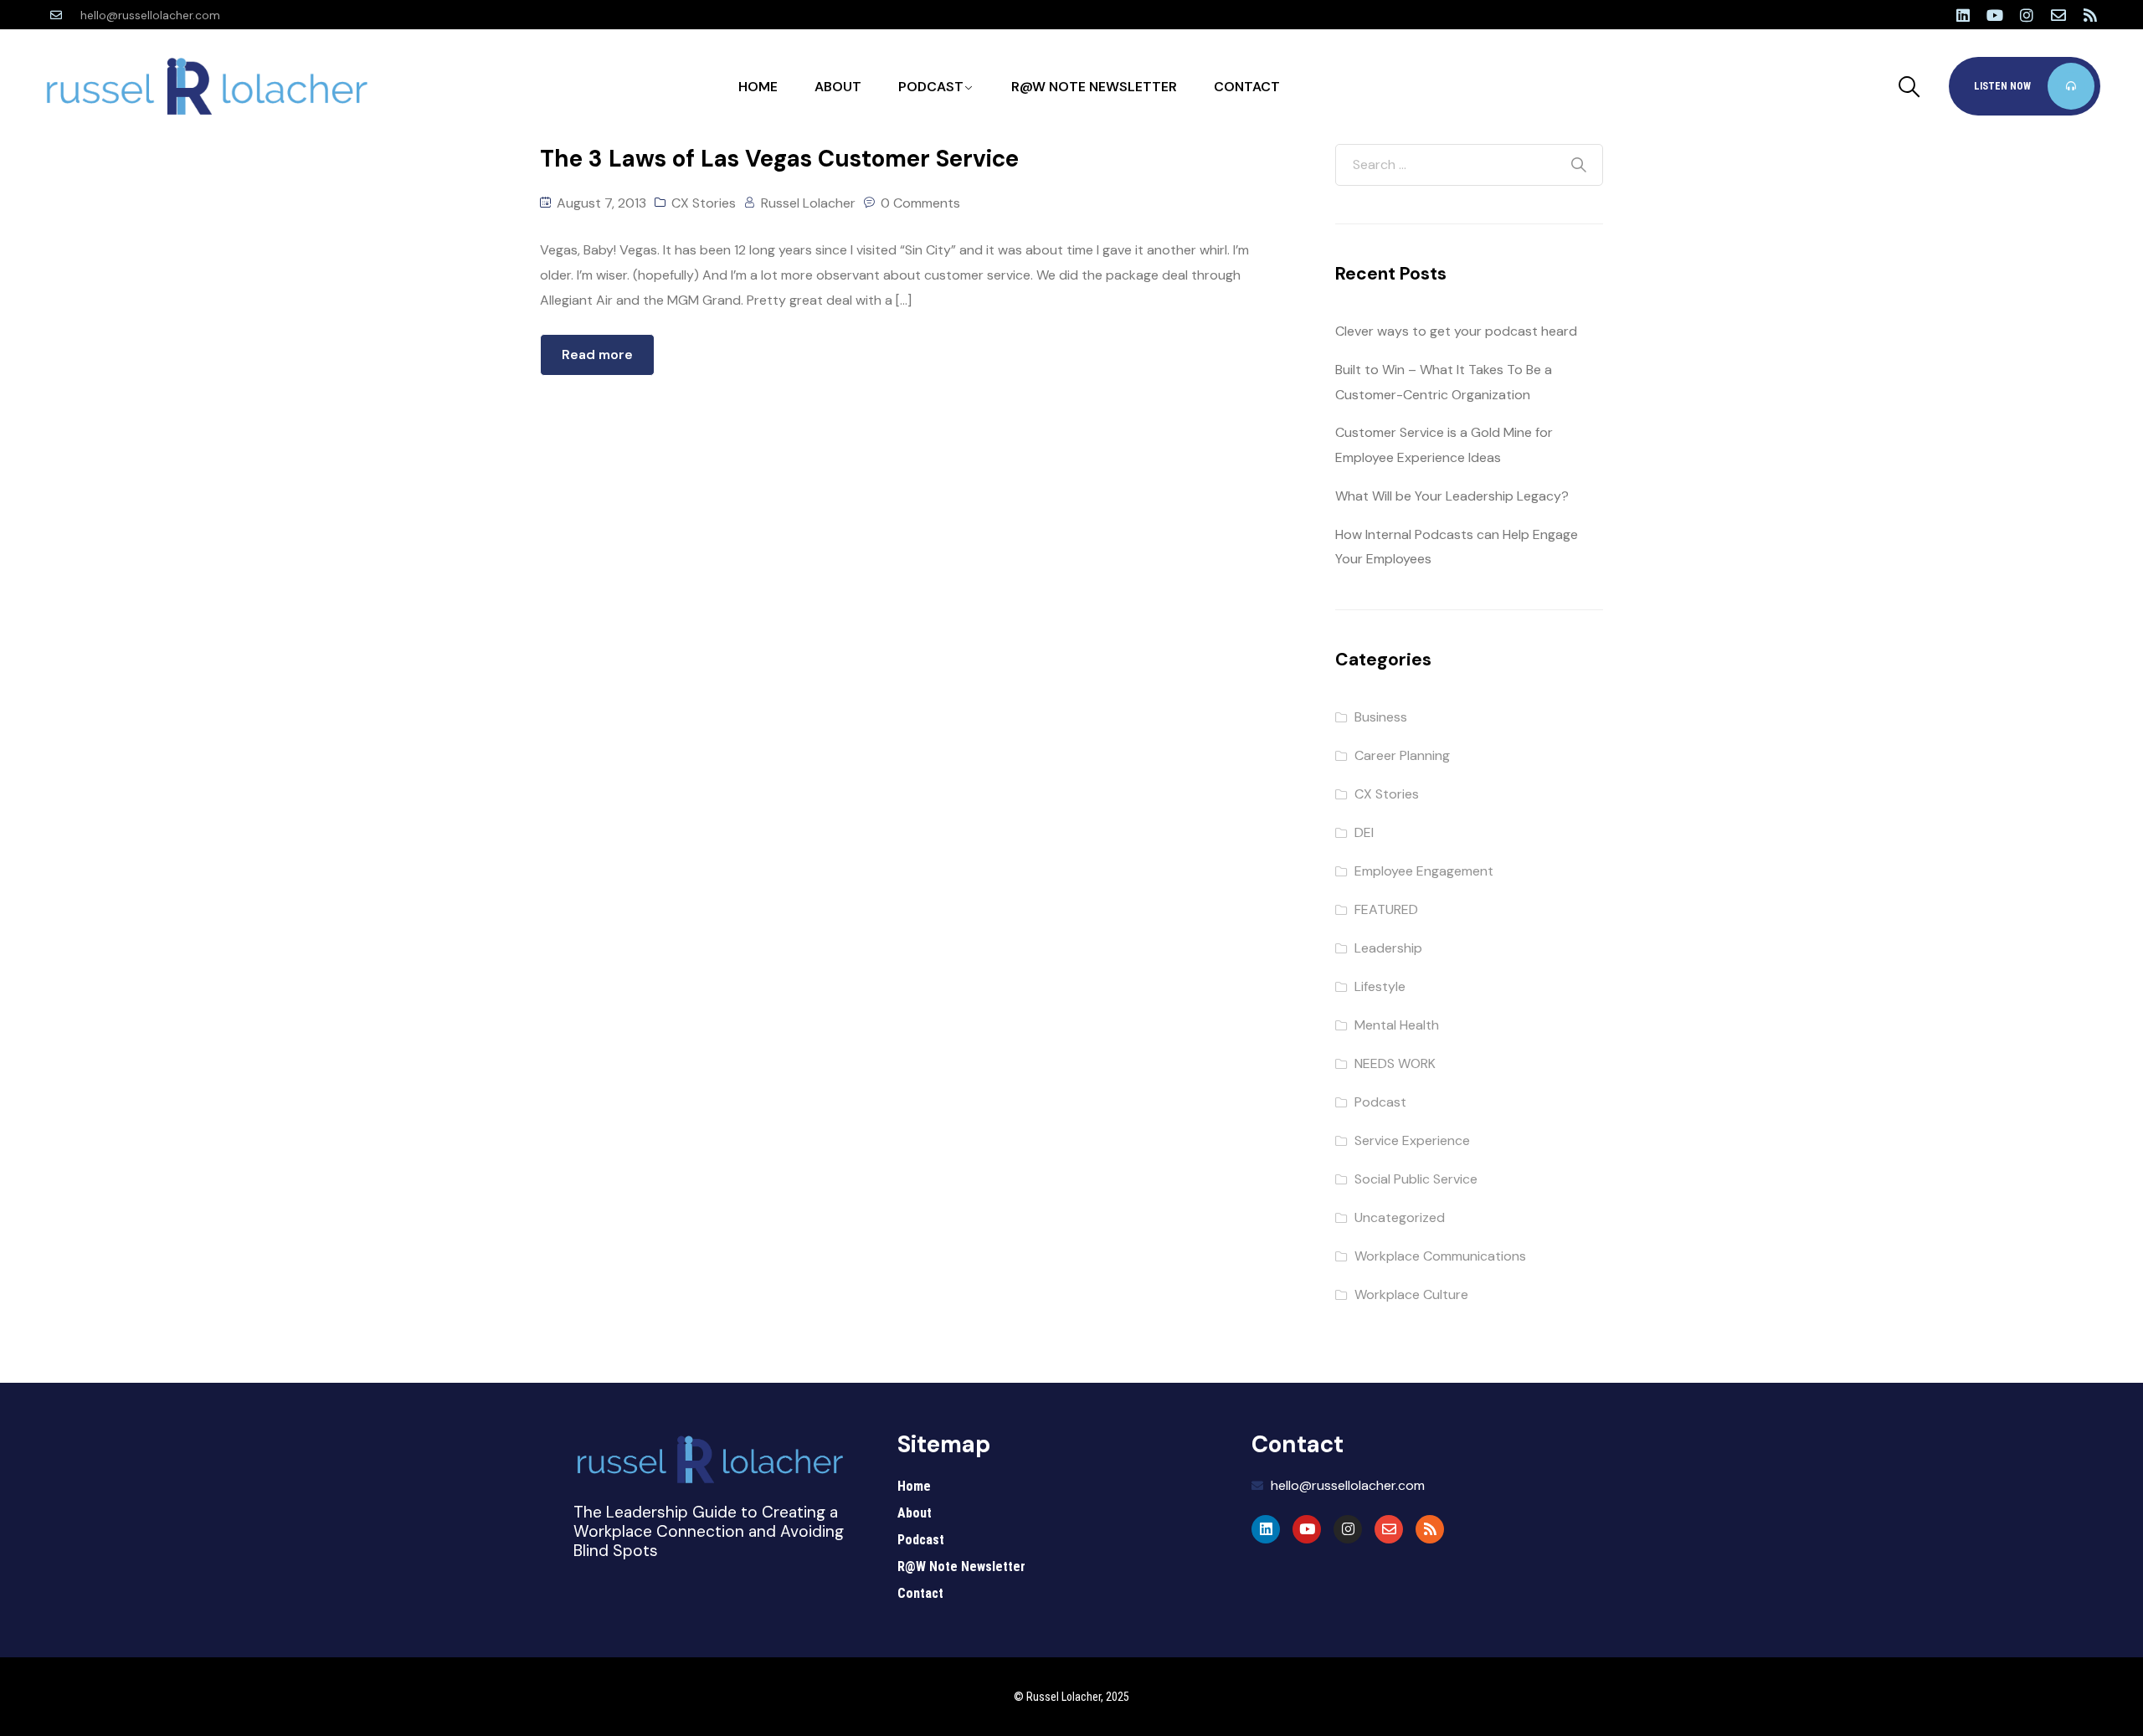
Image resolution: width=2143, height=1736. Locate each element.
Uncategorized (1400, 1217)
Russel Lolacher (808, 203)
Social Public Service (1416, 1179)
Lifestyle (1380, 986)
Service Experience (1412, 1140)
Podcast (931, 87)
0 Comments (920, 203)
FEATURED (1386, 909)
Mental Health (1397, 1025)
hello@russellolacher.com (150, 15)
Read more (597, 354)
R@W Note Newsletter (1094, 87)
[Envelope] (2058, 15)
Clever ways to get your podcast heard (1456, 331)
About (838, 87)
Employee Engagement (1424, 871)
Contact (1247, 87)
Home (758, 87)
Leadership (1388, 948)
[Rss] (2090, 15)
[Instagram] (2027, 15)
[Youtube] (1995, 15)
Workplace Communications (1440, 1256)
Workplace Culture (1411, 1294)
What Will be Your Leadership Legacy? (1452, 496)
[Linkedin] (1963, 15)
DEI (1364, 832)
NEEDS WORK (1395, 1063)
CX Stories (704, 203)
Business (1381, 717)
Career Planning (1402, 755)
